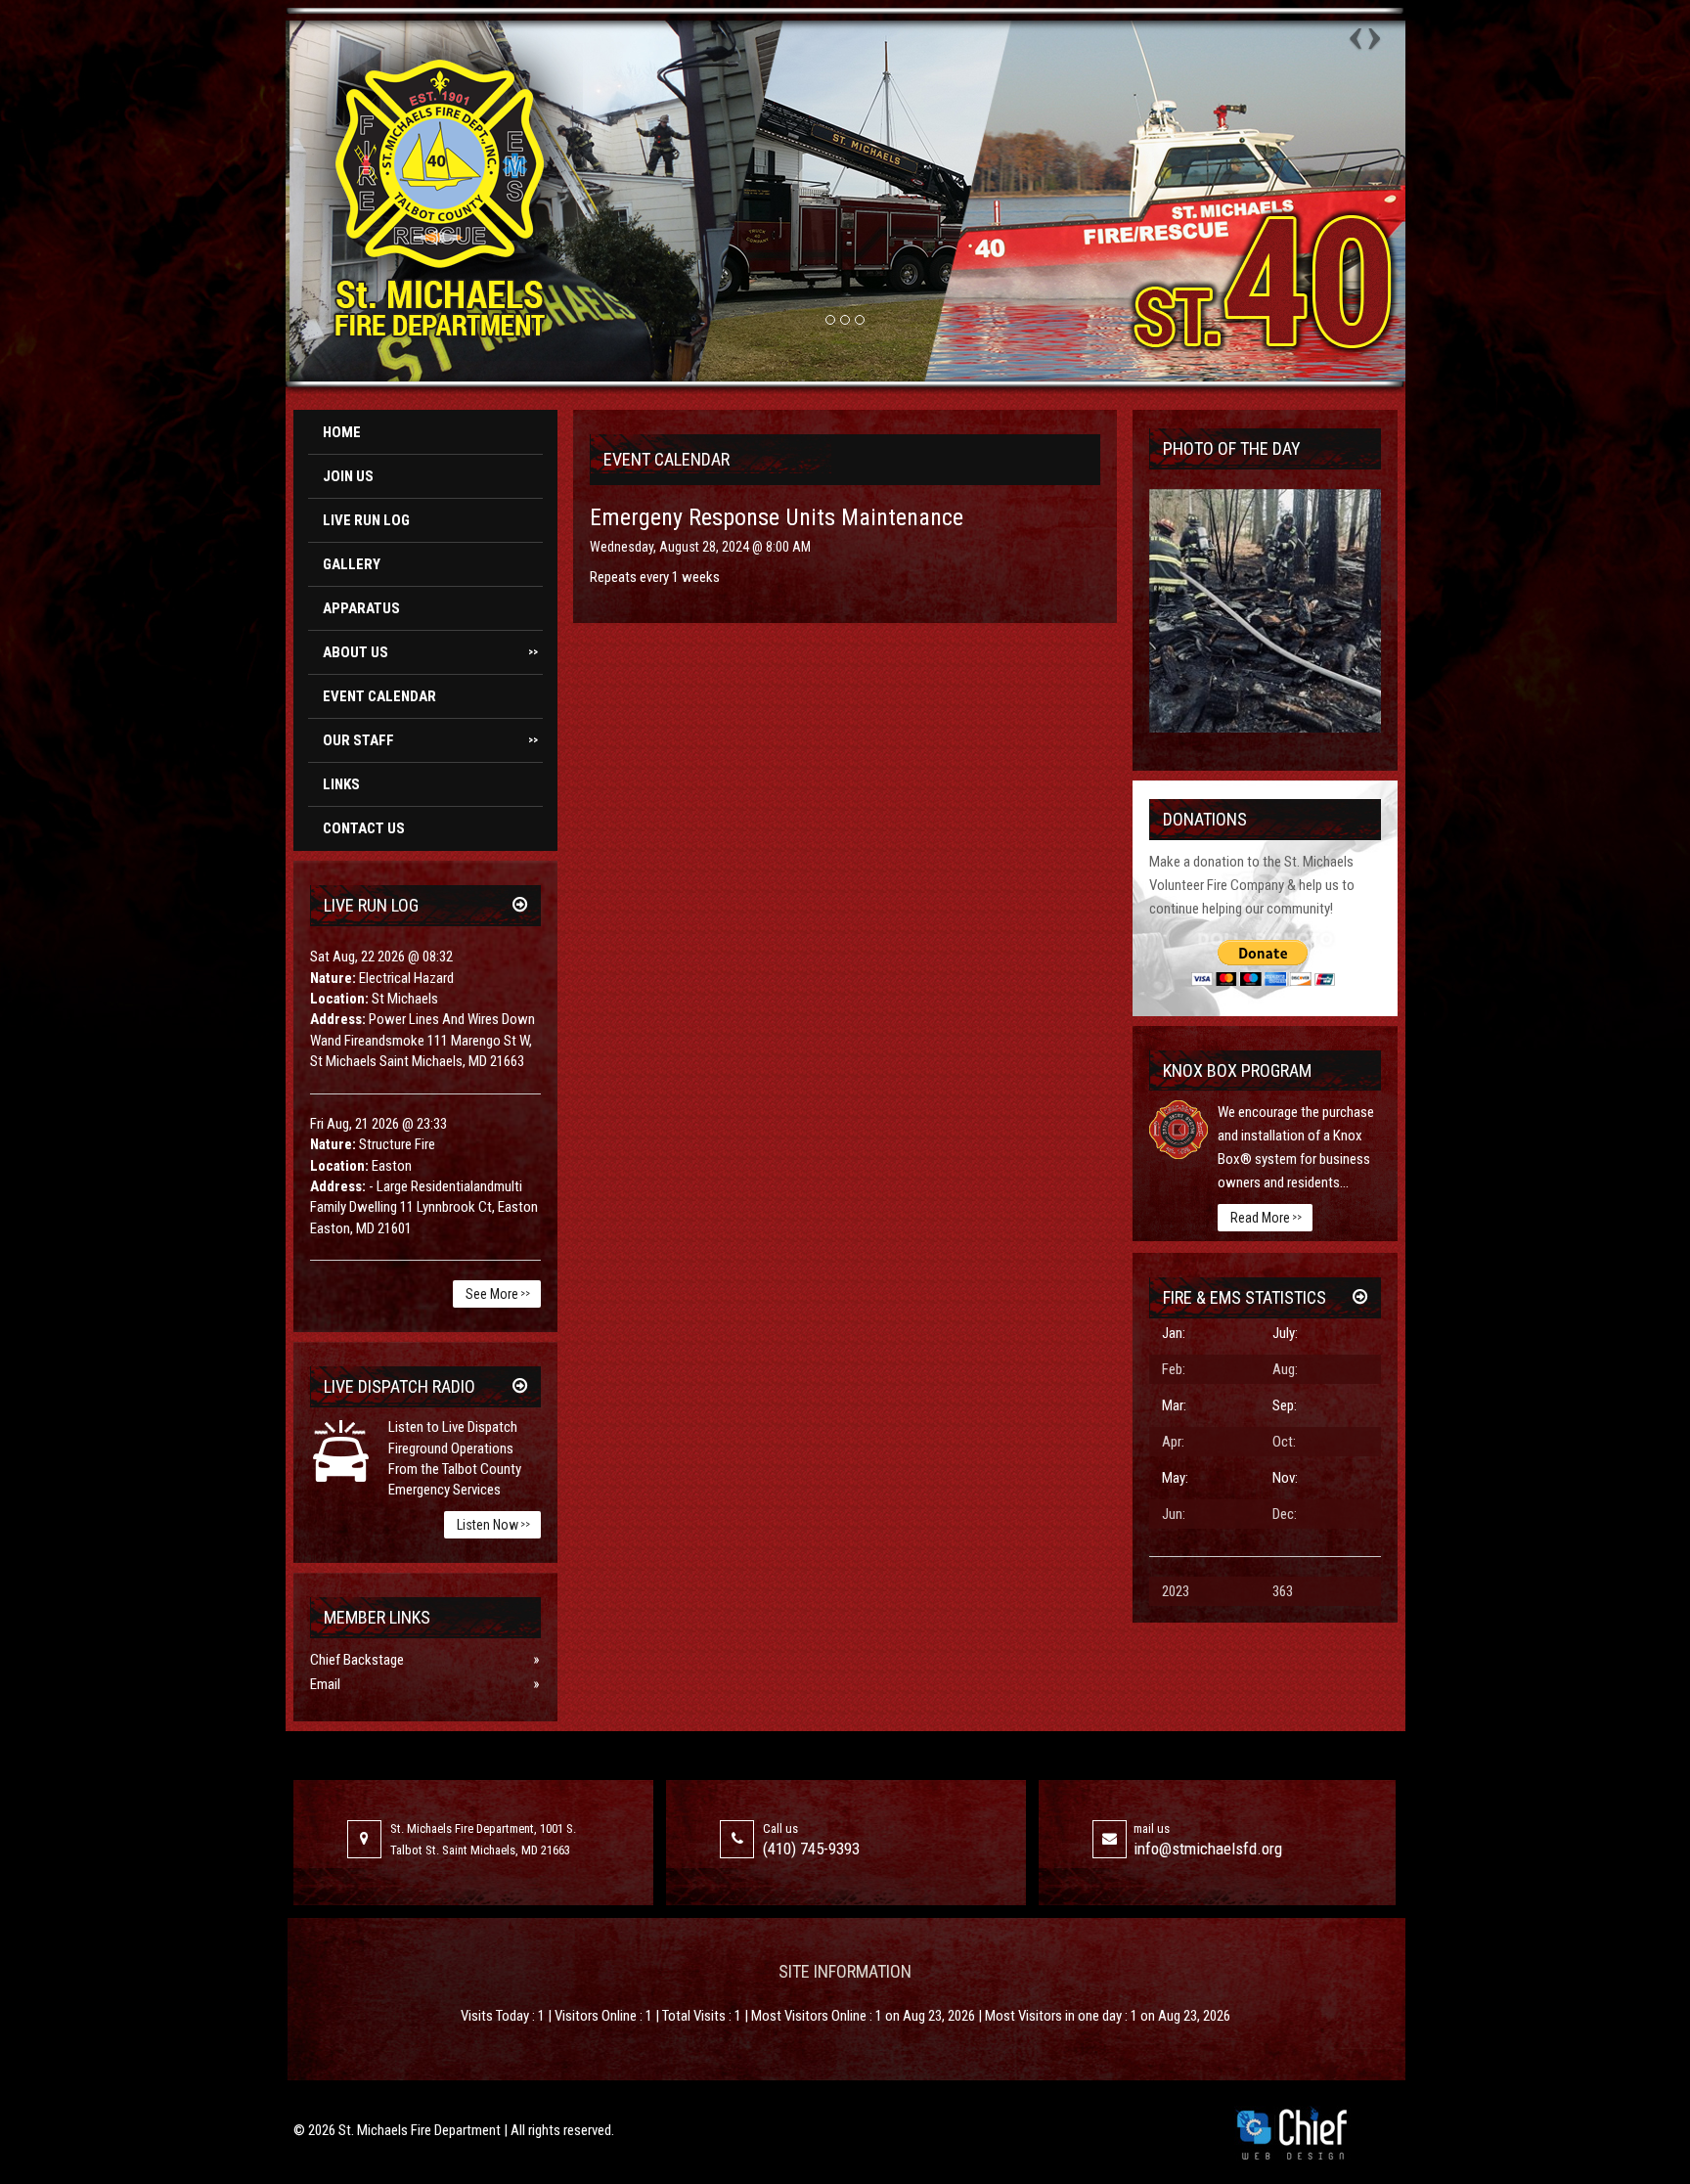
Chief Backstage (357, 1660)
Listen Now (493, 1525)
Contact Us (364, 828)
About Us (430, 652)
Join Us (348, 476)
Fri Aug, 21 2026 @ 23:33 (378, 1124)
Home (342, 432)
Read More (1266, 1218)
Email (325, 1684)
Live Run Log (366, 520)
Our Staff (430, 740)
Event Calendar (379, 696)
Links (341, 784)
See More (498, 1294)
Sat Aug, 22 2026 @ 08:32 (381, 957)
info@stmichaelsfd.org (1208, 1849)
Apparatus (361, 608)
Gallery (352, 564)
